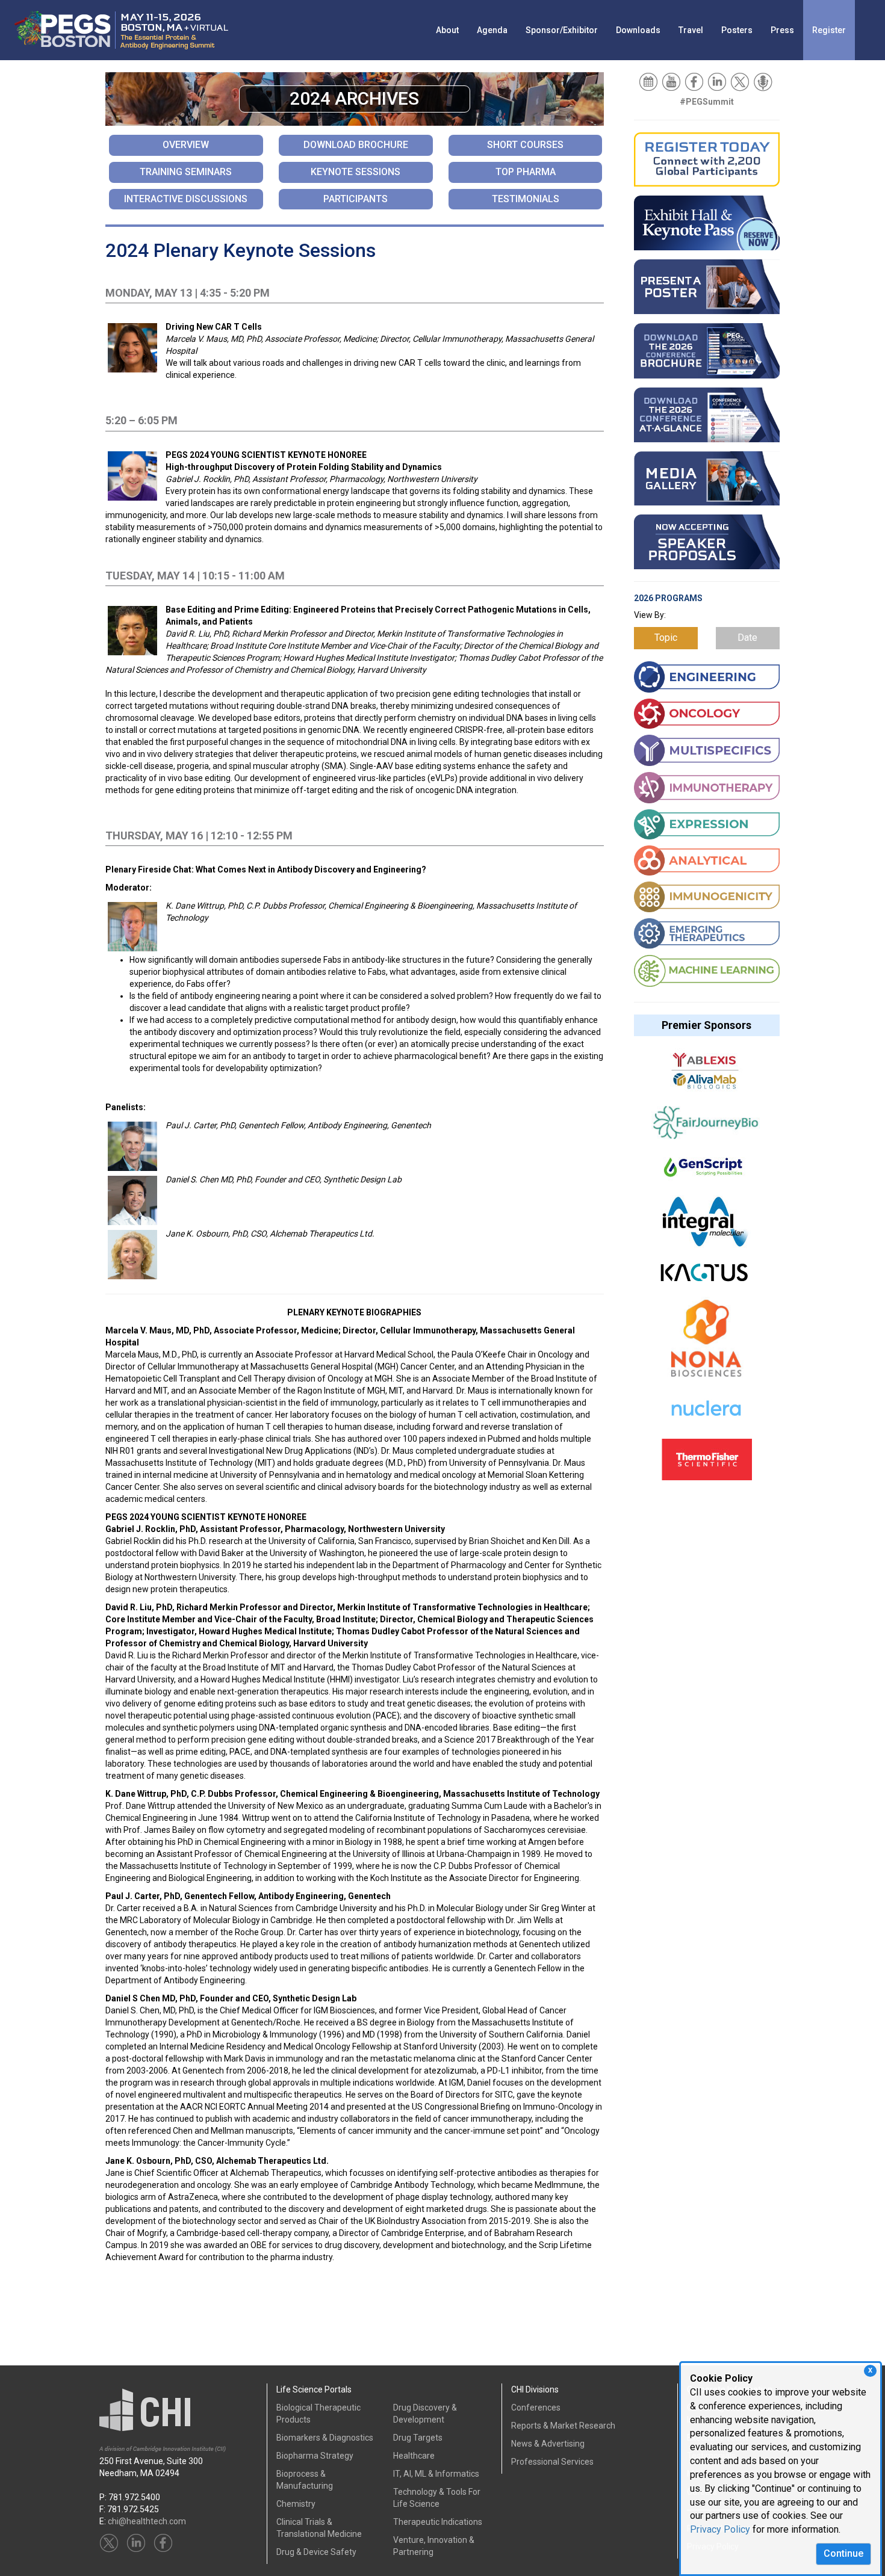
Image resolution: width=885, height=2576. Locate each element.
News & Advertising (548, 2444)
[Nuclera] (706, 1415)
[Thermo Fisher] (707, 1465)
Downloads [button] (638, 30)
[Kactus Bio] (704, 1278)
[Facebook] (695, 81)
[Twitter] (741, 81)
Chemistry (296, 2504)
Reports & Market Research (563, 2426)
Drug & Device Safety (316, 2552)
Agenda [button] (492, 30)
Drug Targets (418, 2438)
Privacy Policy (720, 2529)
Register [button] (829, 30)
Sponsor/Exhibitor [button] (562, 30)
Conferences (536, 2408)
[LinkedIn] (718, 81)
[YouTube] (672, 81)
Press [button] (782, 30)
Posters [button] (737, 30)
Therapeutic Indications (438, 2522)
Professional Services (552, 2462)
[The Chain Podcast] (764, 81)
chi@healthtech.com (147, 2521)
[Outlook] (649, 81)
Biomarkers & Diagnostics (325, 2438)
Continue (843, 2553)
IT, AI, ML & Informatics (436, 2474)
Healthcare (414, 2456)
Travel (691, 30)
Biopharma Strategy (315, 2456)
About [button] (447, 30)
